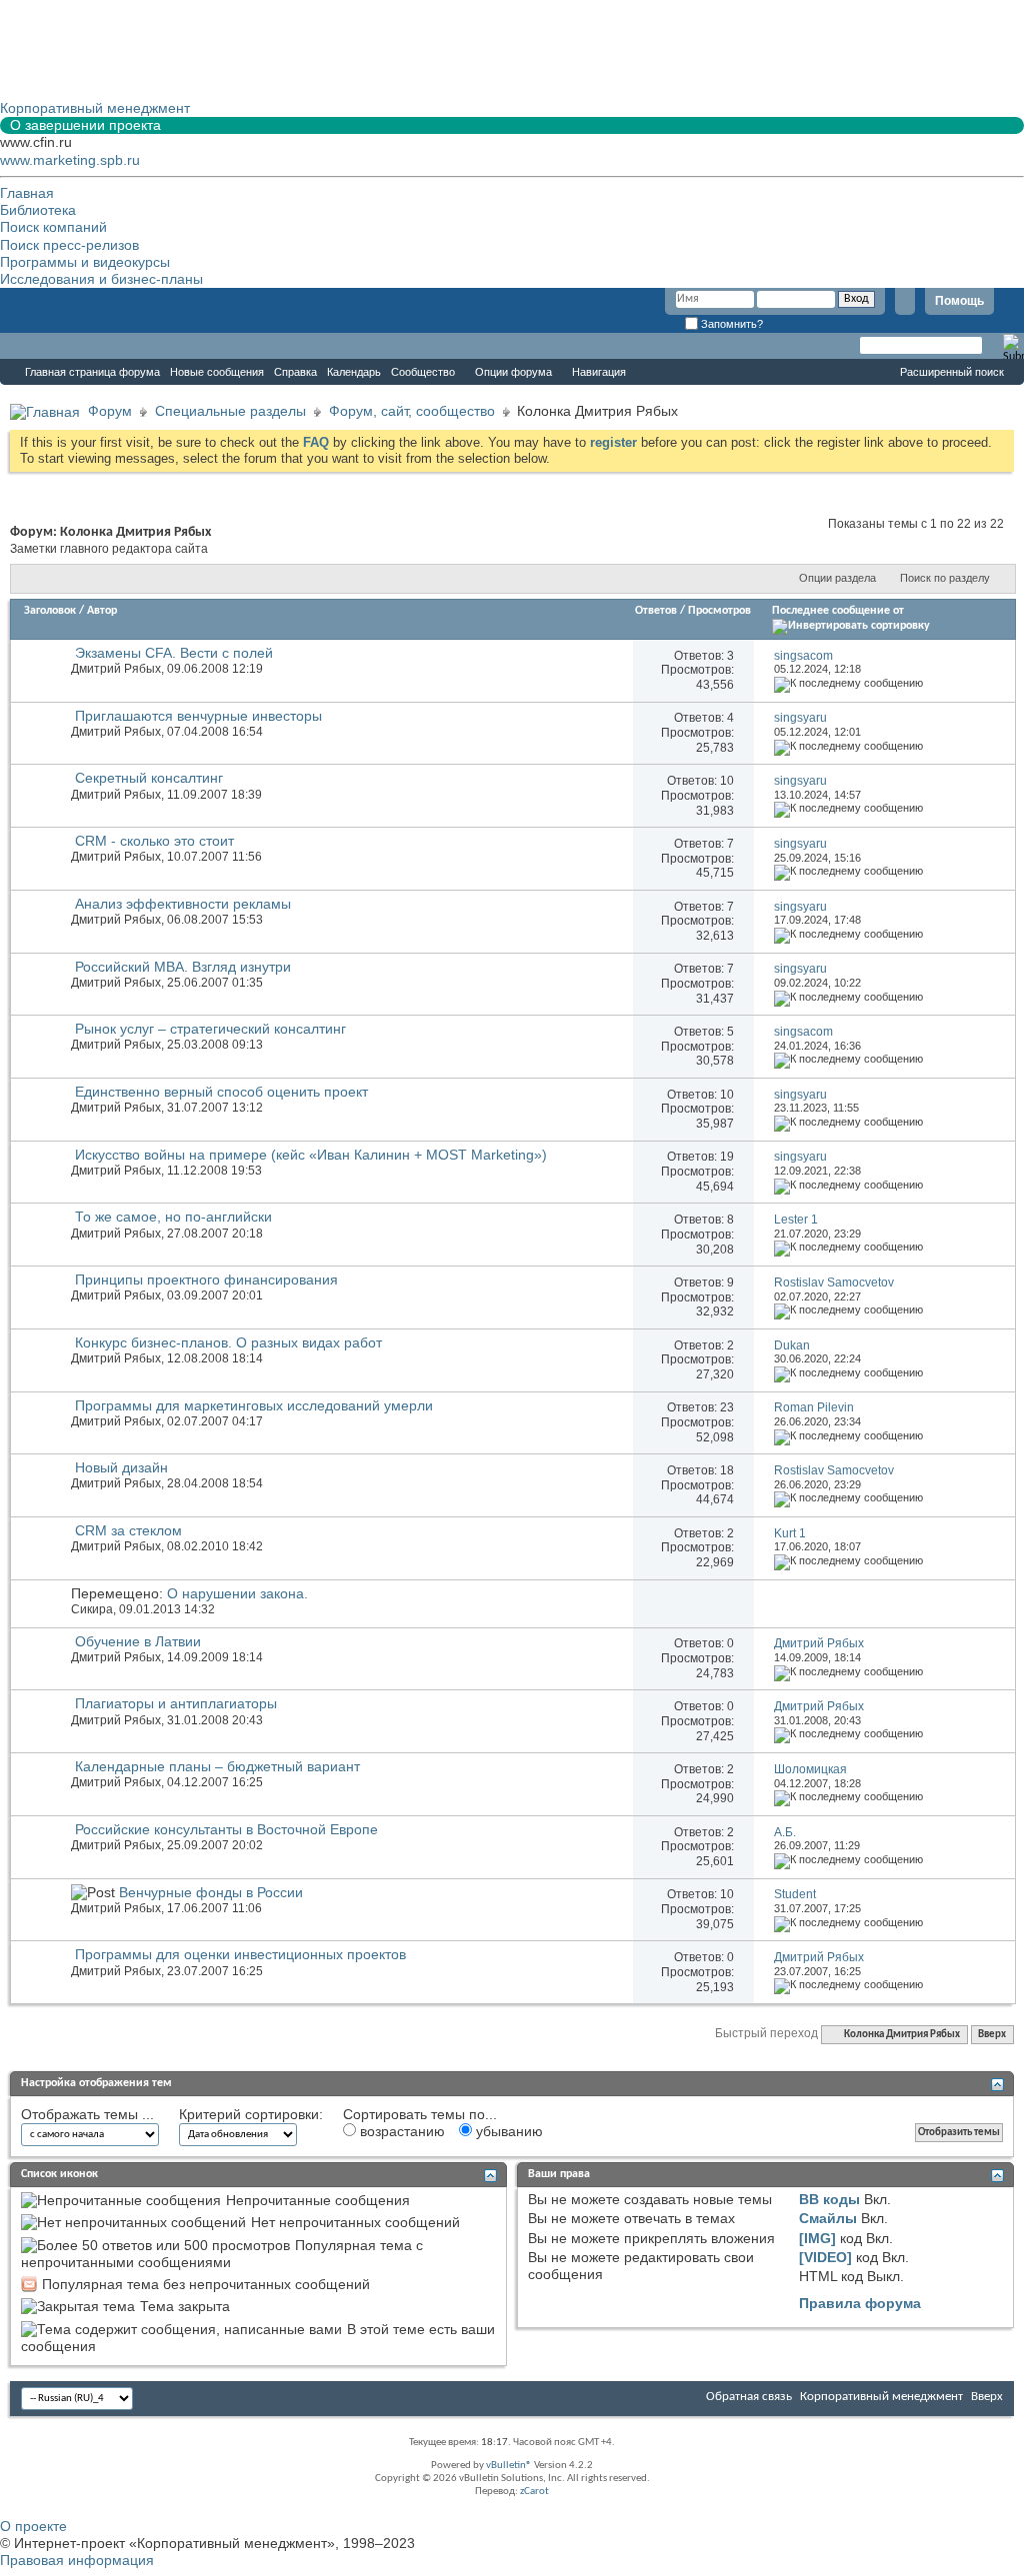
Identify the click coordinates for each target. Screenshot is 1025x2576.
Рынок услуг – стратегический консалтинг (210, 1029)
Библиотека (38, 210)
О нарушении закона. (237, 1593)
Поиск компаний (53, 227)
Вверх (992, 2035)
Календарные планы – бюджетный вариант (217, 1766)
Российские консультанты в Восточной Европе (226, 1829)
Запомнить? (730, 324)
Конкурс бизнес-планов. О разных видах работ (228, 1342)
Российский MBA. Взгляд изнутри (183, 967)
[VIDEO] (825, 2257)
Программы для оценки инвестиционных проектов (240, 1954)
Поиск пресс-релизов (69, 245)
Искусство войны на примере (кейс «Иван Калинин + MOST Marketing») (311, 1155)
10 (727, 781)
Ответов (656, 611)
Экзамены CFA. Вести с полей (174, 653)
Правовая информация (77, 2560)
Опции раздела (837, 578)
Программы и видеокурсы (85, 262)
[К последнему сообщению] (848, 683)
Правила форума (860, 2303)
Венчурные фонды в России (211, 1892)
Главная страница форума (92, 372)
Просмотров (719, 611)
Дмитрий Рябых (116, 669)
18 (727, 1470)
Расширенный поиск (952, 372)
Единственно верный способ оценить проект (221, 1092)
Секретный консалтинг (149, 778)
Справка (295, 372)
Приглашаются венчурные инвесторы (198, 716)
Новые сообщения (217, 372)
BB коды (829, 2199)
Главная (27, 193)
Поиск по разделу (945, 578)
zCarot (534, 2492)
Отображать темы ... (87, 2114)
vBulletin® (509, 2466)
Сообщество (423, 372)
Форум (40, 346)
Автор (102, 611)
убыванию (507, 2131)
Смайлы (828, 2218)
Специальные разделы (230, 411)
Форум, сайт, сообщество (412, 411)
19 (727, 1157)
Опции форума (513, 372)
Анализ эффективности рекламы (183, 904)
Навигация (599, 372)
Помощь (959, 301)
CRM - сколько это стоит (154, 841)
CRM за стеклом (128, 1530)
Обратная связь (749, 2397)
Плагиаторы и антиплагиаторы (176, 1703)
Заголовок (50, 611)
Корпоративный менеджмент (881, 2397)
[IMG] (817, 2238)
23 (727, 1407)
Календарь (354, 372)
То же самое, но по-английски (173, 1217)
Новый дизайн (121, 1467)
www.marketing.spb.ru (70, 160)
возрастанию (400, 2131)
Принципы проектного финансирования (206, 1280)
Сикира (92, 1609)
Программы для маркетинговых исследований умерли (254, 1405)
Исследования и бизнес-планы (101, 279)
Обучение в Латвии (138, 1641)
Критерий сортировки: (251, 2114)
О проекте (33, 2526)
